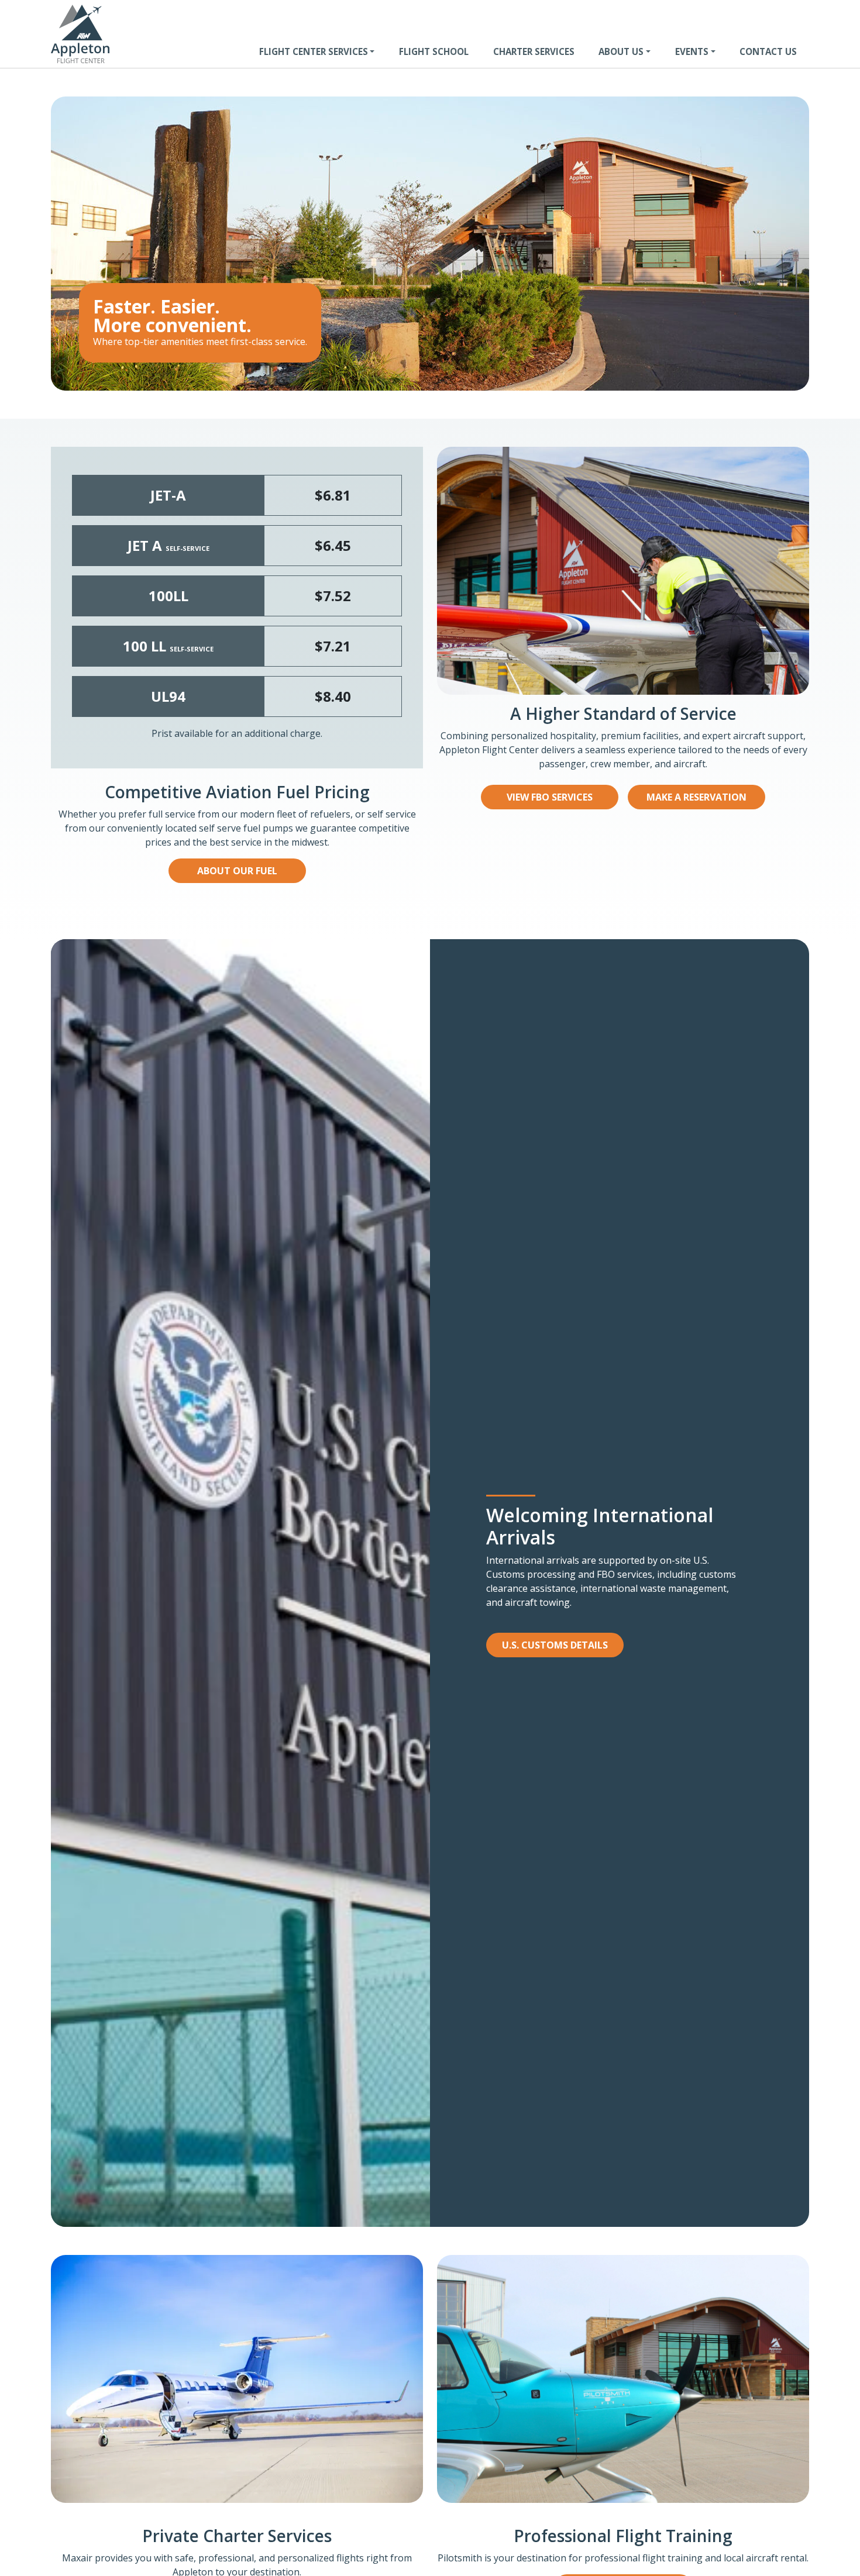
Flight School (434, 51)
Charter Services (534, 51)
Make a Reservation (696, 797)
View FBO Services (550, 797)
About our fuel (237, 871)
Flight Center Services (314, 51)
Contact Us (768, 51)
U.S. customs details (555, 1645)
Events (692, 51)
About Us (621, 51)
